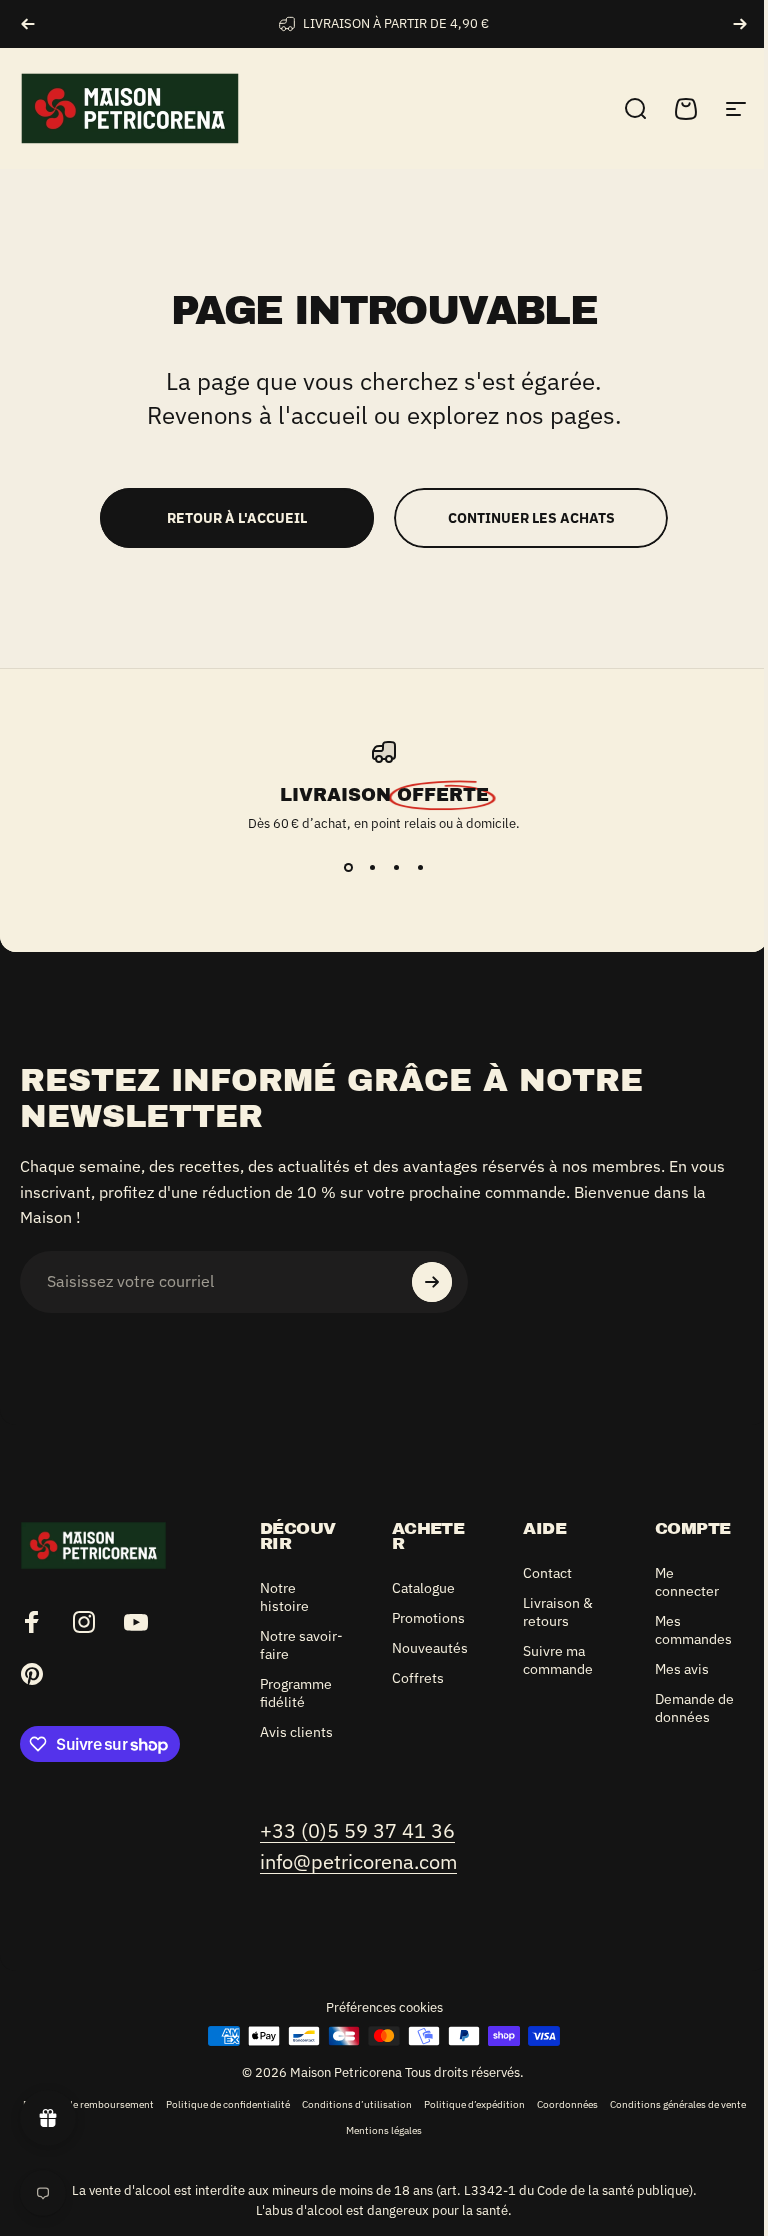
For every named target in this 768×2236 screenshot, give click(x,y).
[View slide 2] (372, 868)
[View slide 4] (420, 868)
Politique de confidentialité (228, 2104)
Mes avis (682, 1669)
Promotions (428, 1618)
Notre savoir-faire (301, 1645)
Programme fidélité (296, 1693)
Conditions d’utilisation (357, 2104)
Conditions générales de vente (678, 2104)
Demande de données (694, 1708)
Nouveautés (430, 1648)
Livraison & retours (558, 1612)
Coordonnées (567, 2104)
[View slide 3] (396, 868)
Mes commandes (693, 1630)
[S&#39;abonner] (432, 1282)
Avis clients (296, 1732)
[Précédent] (28, 24)
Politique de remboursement (88, 2104)
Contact (547, 1573)
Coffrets (418, 1678)
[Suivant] (740, 24)
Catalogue (423, 1588)
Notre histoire (284, 1597)
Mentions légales (384, 2130)
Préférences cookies (384, 2007)
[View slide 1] (348, 868)
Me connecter (687, 1582)
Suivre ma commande (558, 1660)
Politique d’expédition (474, 2104)
